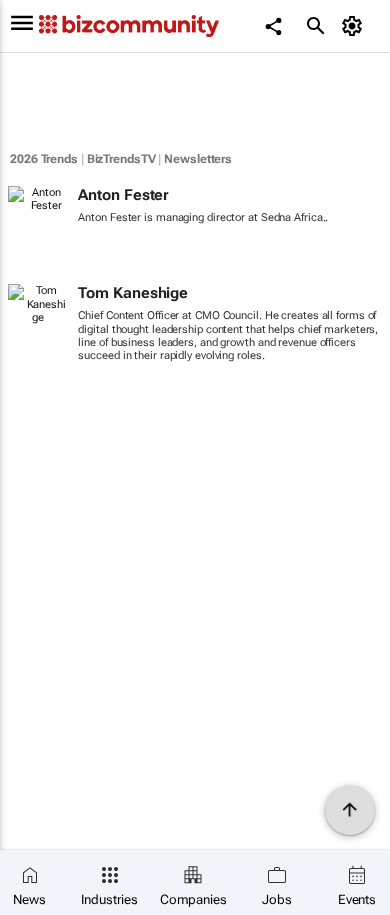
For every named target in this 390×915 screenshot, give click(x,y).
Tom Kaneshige (133, 293)
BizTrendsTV (121, 159)
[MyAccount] (355, 26)
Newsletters (198, 159)
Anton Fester (123, 195)
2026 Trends (44, 159)
